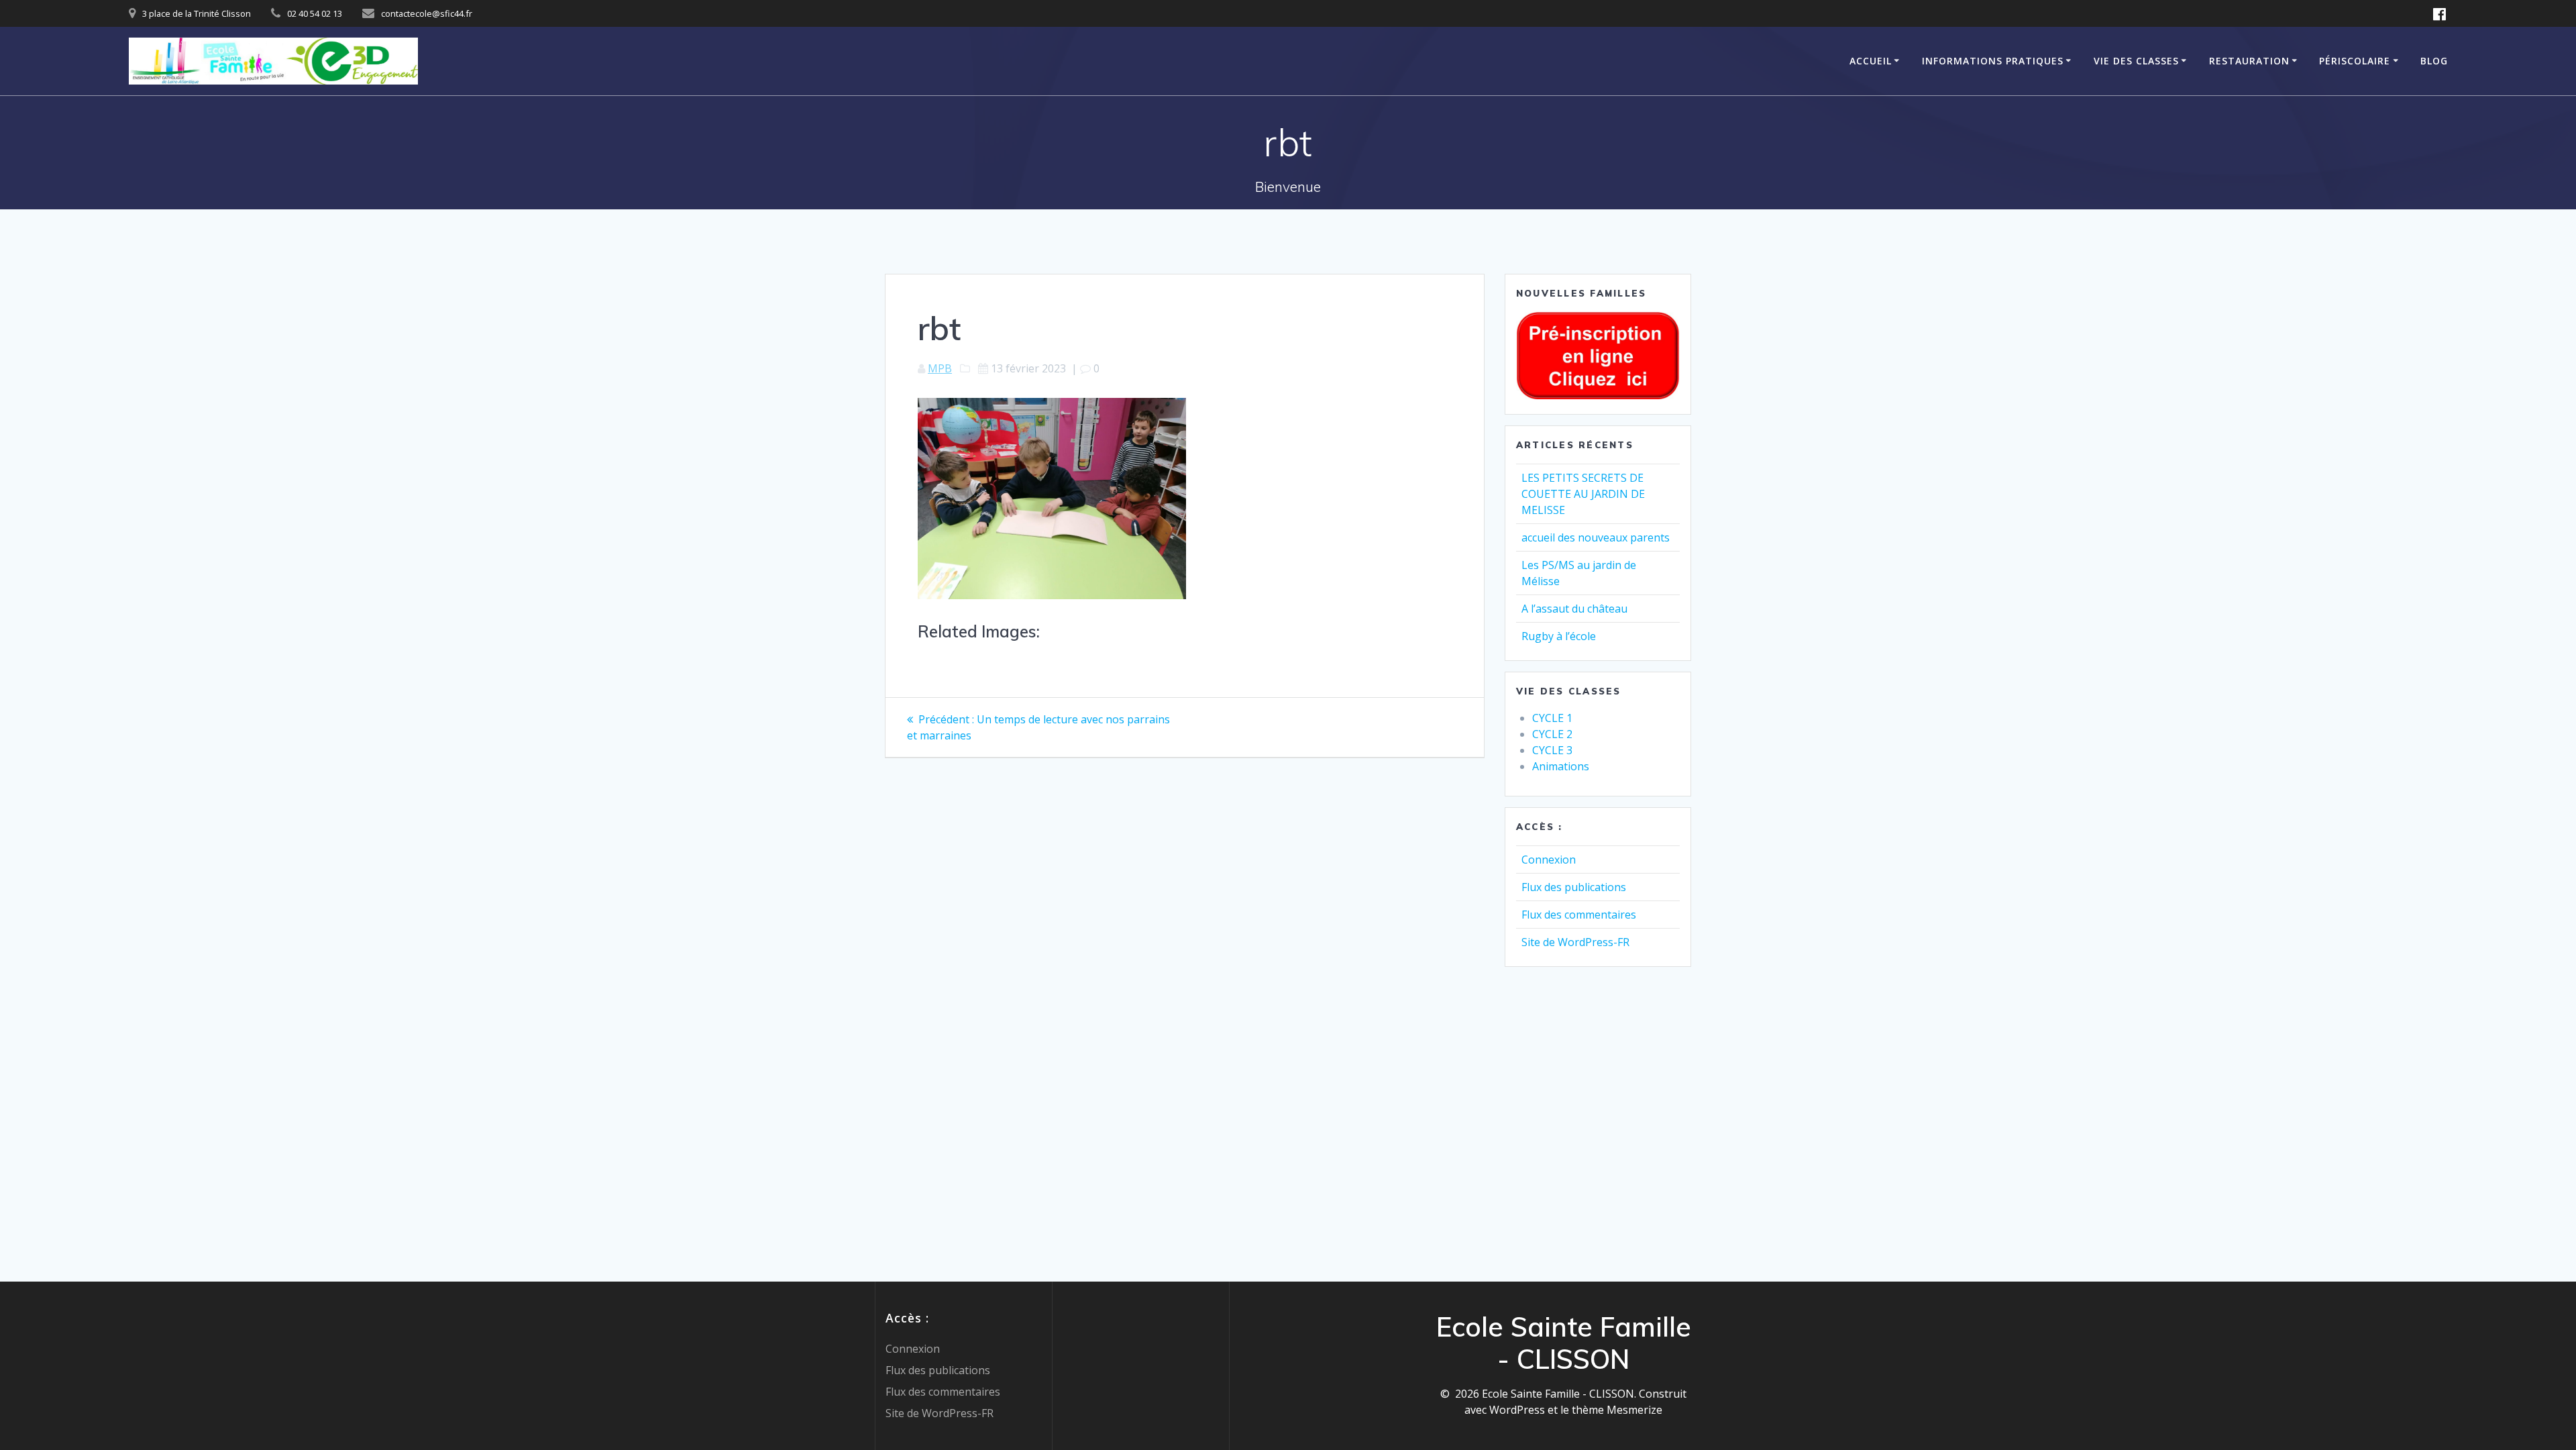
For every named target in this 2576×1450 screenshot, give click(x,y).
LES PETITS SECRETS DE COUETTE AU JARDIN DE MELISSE (1583, 494)
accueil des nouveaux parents (1596, 537)
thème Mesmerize (1617, 1410)
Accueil (1871, 61)
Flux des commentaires (1579, 915)
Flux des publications (1574, 887)
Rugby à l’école (1559, 636)
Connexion (1549, 860)
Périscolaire (2355, 61)
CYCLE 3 (1552, 750)
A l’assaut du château (1574, 609)
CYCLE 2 (1552, 734)
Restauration (2249, 61)
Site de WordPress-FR (1575, 942)
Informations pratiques (1993, 61)
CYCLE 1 (1552, 718)
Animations (1561, 766)
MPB (940, 368)
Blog (2434, 61)
